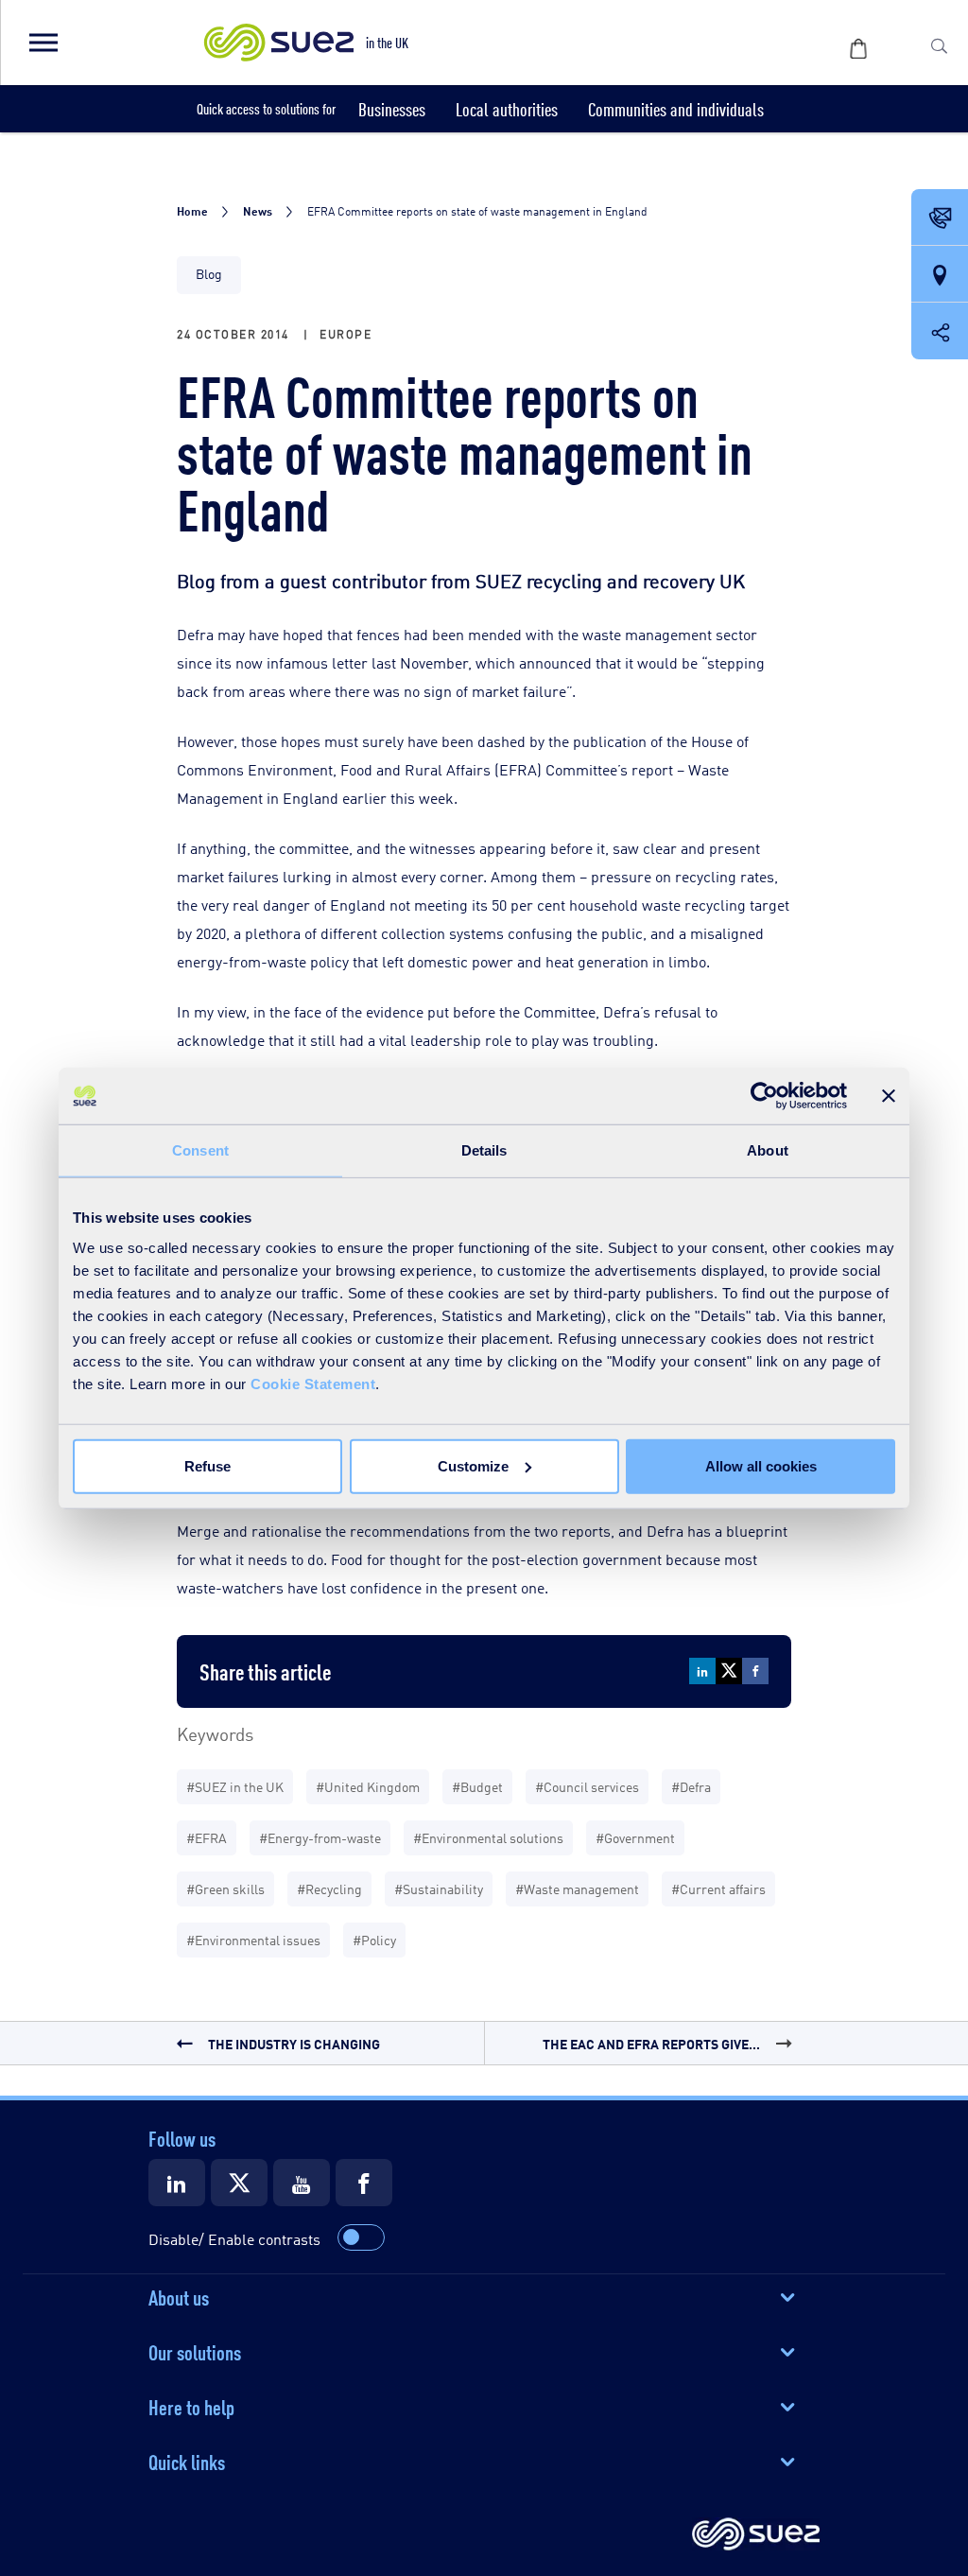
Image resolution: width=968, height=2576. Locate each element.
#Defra (691, 1786)
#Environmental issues (253, 1939)
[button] (43, 43)
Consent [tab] (200, 1150)
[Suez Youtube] (302, 2183)
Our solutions (195, 2351)
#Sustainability (439, 1888)
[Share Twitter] (729, 1671)
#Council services (587, 1786)
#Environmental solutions (488, 1837)
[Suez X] (239, 2183)
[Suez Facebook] (364, 2183)
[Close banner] (889, 1096)
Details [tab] (484, 1150)
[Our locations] (940, 275)
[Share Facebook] (755, 1671)
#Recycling (329, 1888)
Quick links (187, 2461)
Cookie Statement (313, 1383)
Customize (473, 1465)
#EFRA (207, 1837)
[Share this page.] (940, 331)
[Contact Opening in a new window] (940, 218)
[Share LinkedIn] (702, 1671)
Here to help (191, 2406)
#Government (635, 1837)
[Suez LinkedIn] (177, 2183)
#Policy (374, 1939)
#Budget (477, 1786)
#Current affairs (718, 1888)
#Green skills (225, 1888)
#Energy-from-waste (320, 1837)
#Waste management (577, 1888)
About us (179, 2296)
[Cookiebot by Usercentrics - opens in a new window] (764, 1096)
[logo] (756, 2535)
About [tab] (768, 1150)
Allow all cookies (761, 1465)
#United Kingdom (368, 1786)
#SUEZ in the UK (235, 1786)
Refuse (207, 1465)
